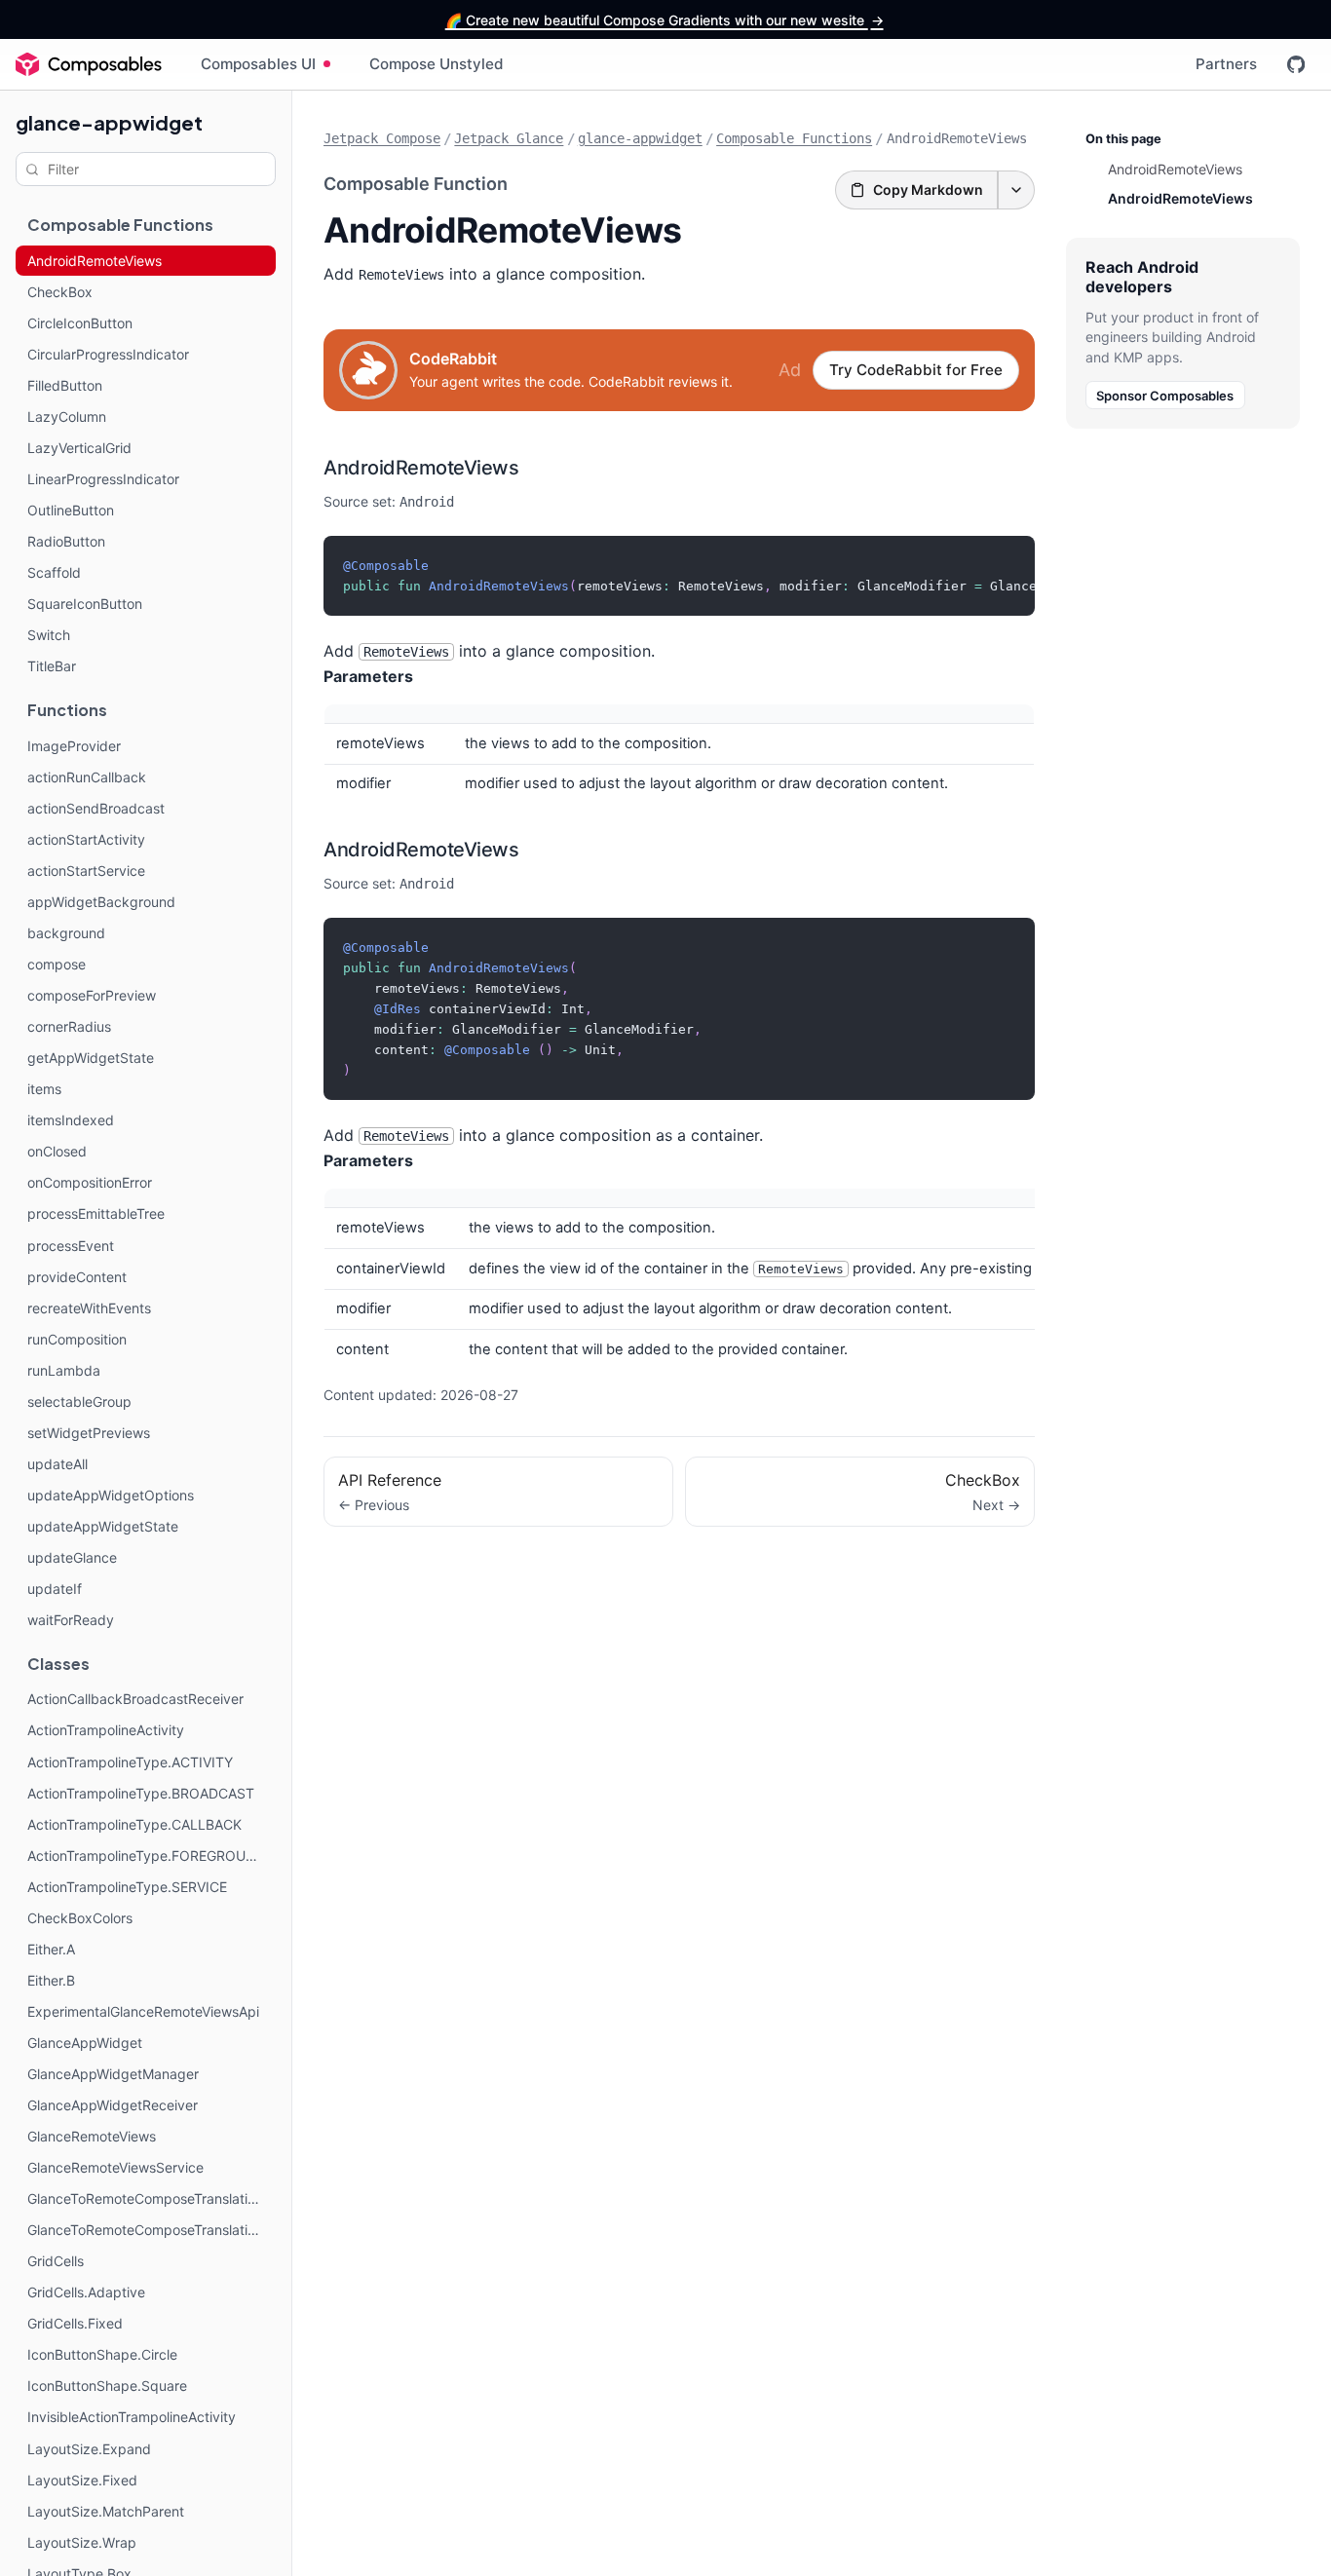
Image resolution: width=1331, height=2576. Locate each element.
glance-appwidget (109, 122)
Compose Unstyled (437, 64)
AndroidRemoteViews (421, 468)
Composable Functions (794, 138)
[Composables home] (89, 64)
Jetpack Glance (509, 138)
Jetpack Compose (382, 138)
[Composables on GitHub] (1296, 64)
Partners (1226, 64)
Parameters (368, 676)
